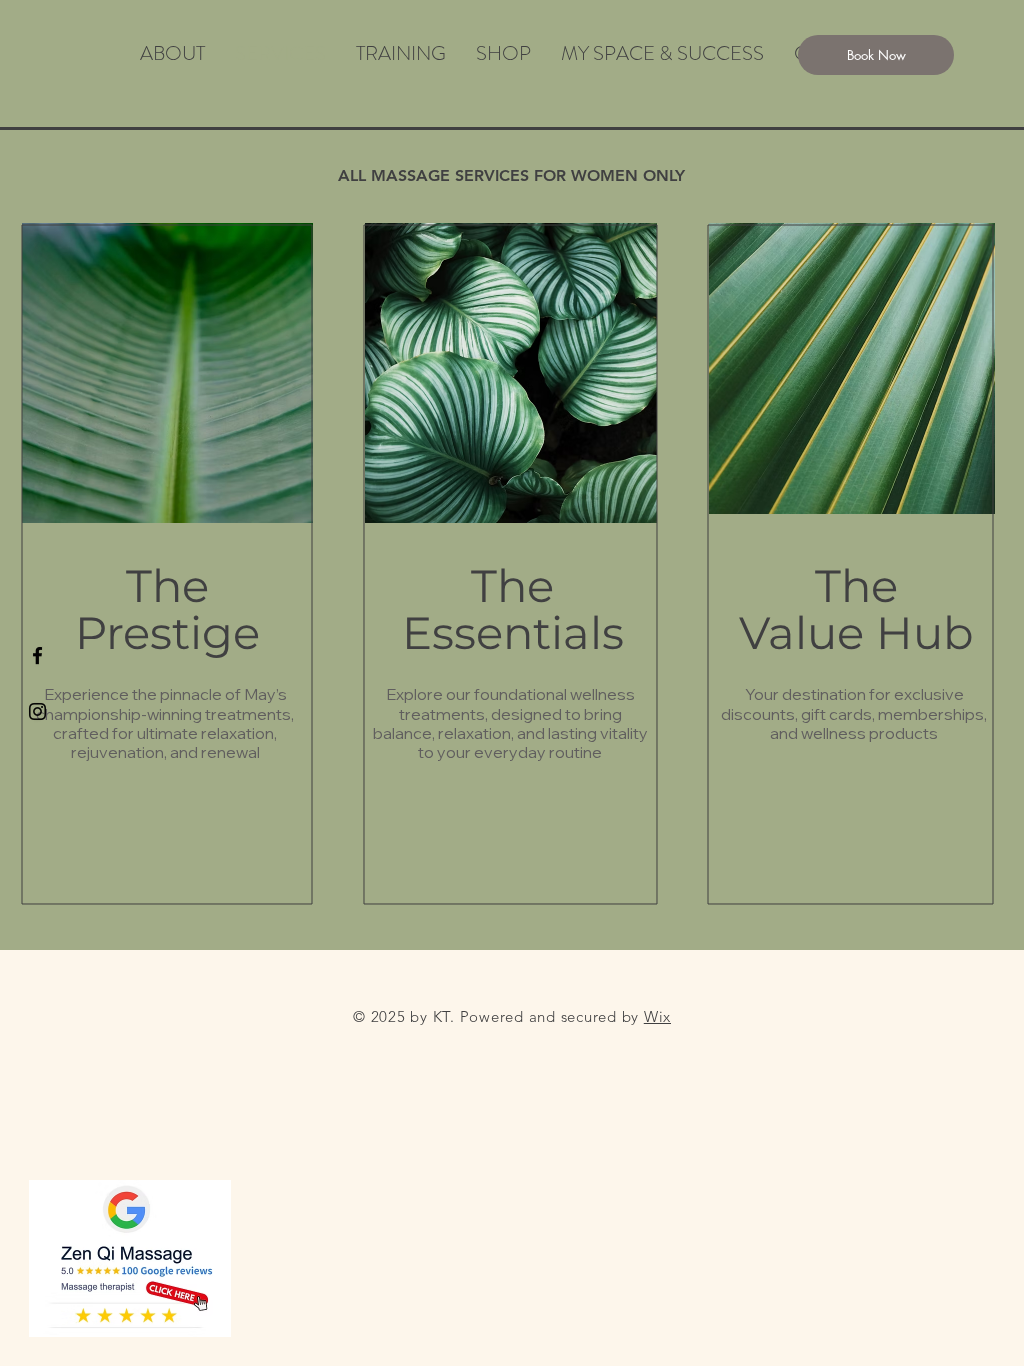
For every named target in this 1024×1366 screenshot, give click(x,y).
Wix (657, 1016)
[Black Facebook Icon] (37, 655)
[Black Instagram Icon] (37, 711)
